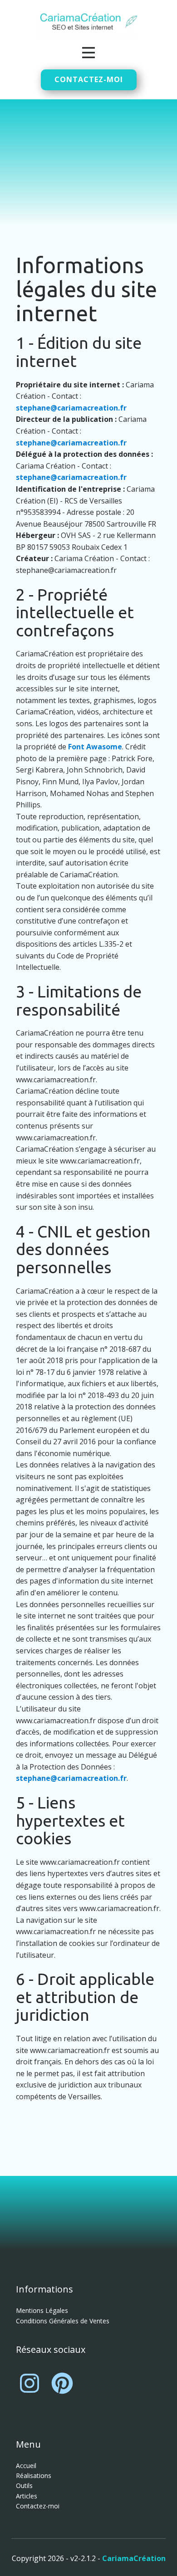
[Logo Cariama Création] (89, 23)
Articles (27, 2496)
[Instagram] (29, 2383)
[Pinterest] (62, 2383)
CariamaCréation (134, 2558)
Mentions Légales (42, 2310)
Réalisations (34, 2476)
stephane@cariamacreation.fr (71, 408)
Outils (24, 2486)
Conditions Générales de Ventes (63, 2321)
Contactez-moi (89, 79)
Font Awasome (95, 747)
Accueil (26, 2466)
